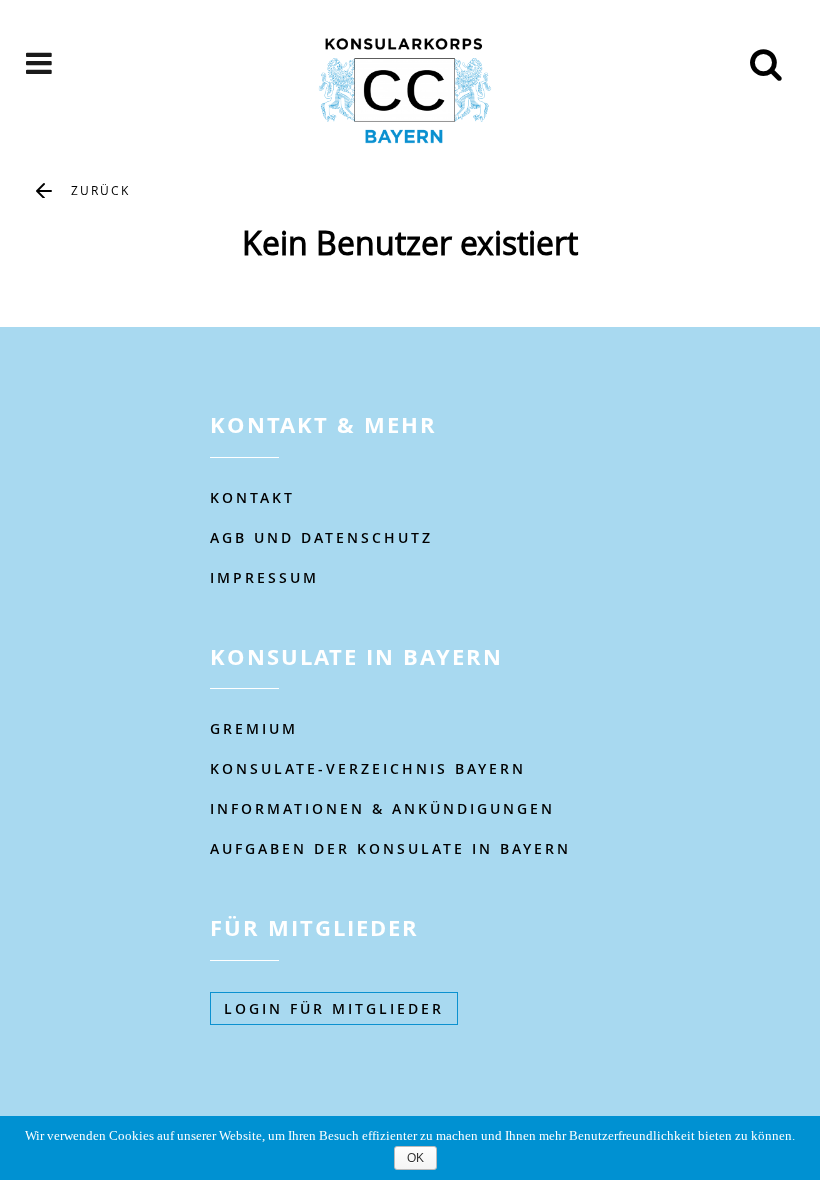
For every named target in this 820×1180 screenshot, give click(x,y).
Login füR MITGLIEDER (334, 1008)
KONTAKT (252, 497)
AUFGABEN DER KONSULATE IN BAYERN (390, 848)
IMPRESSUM (264, 577)
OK (415, 1158)
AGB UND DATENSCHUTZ (321, 537)
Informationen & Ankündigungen (382, 808)
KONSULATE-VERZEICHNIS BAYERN (368, 768)
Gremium (254, 728)
